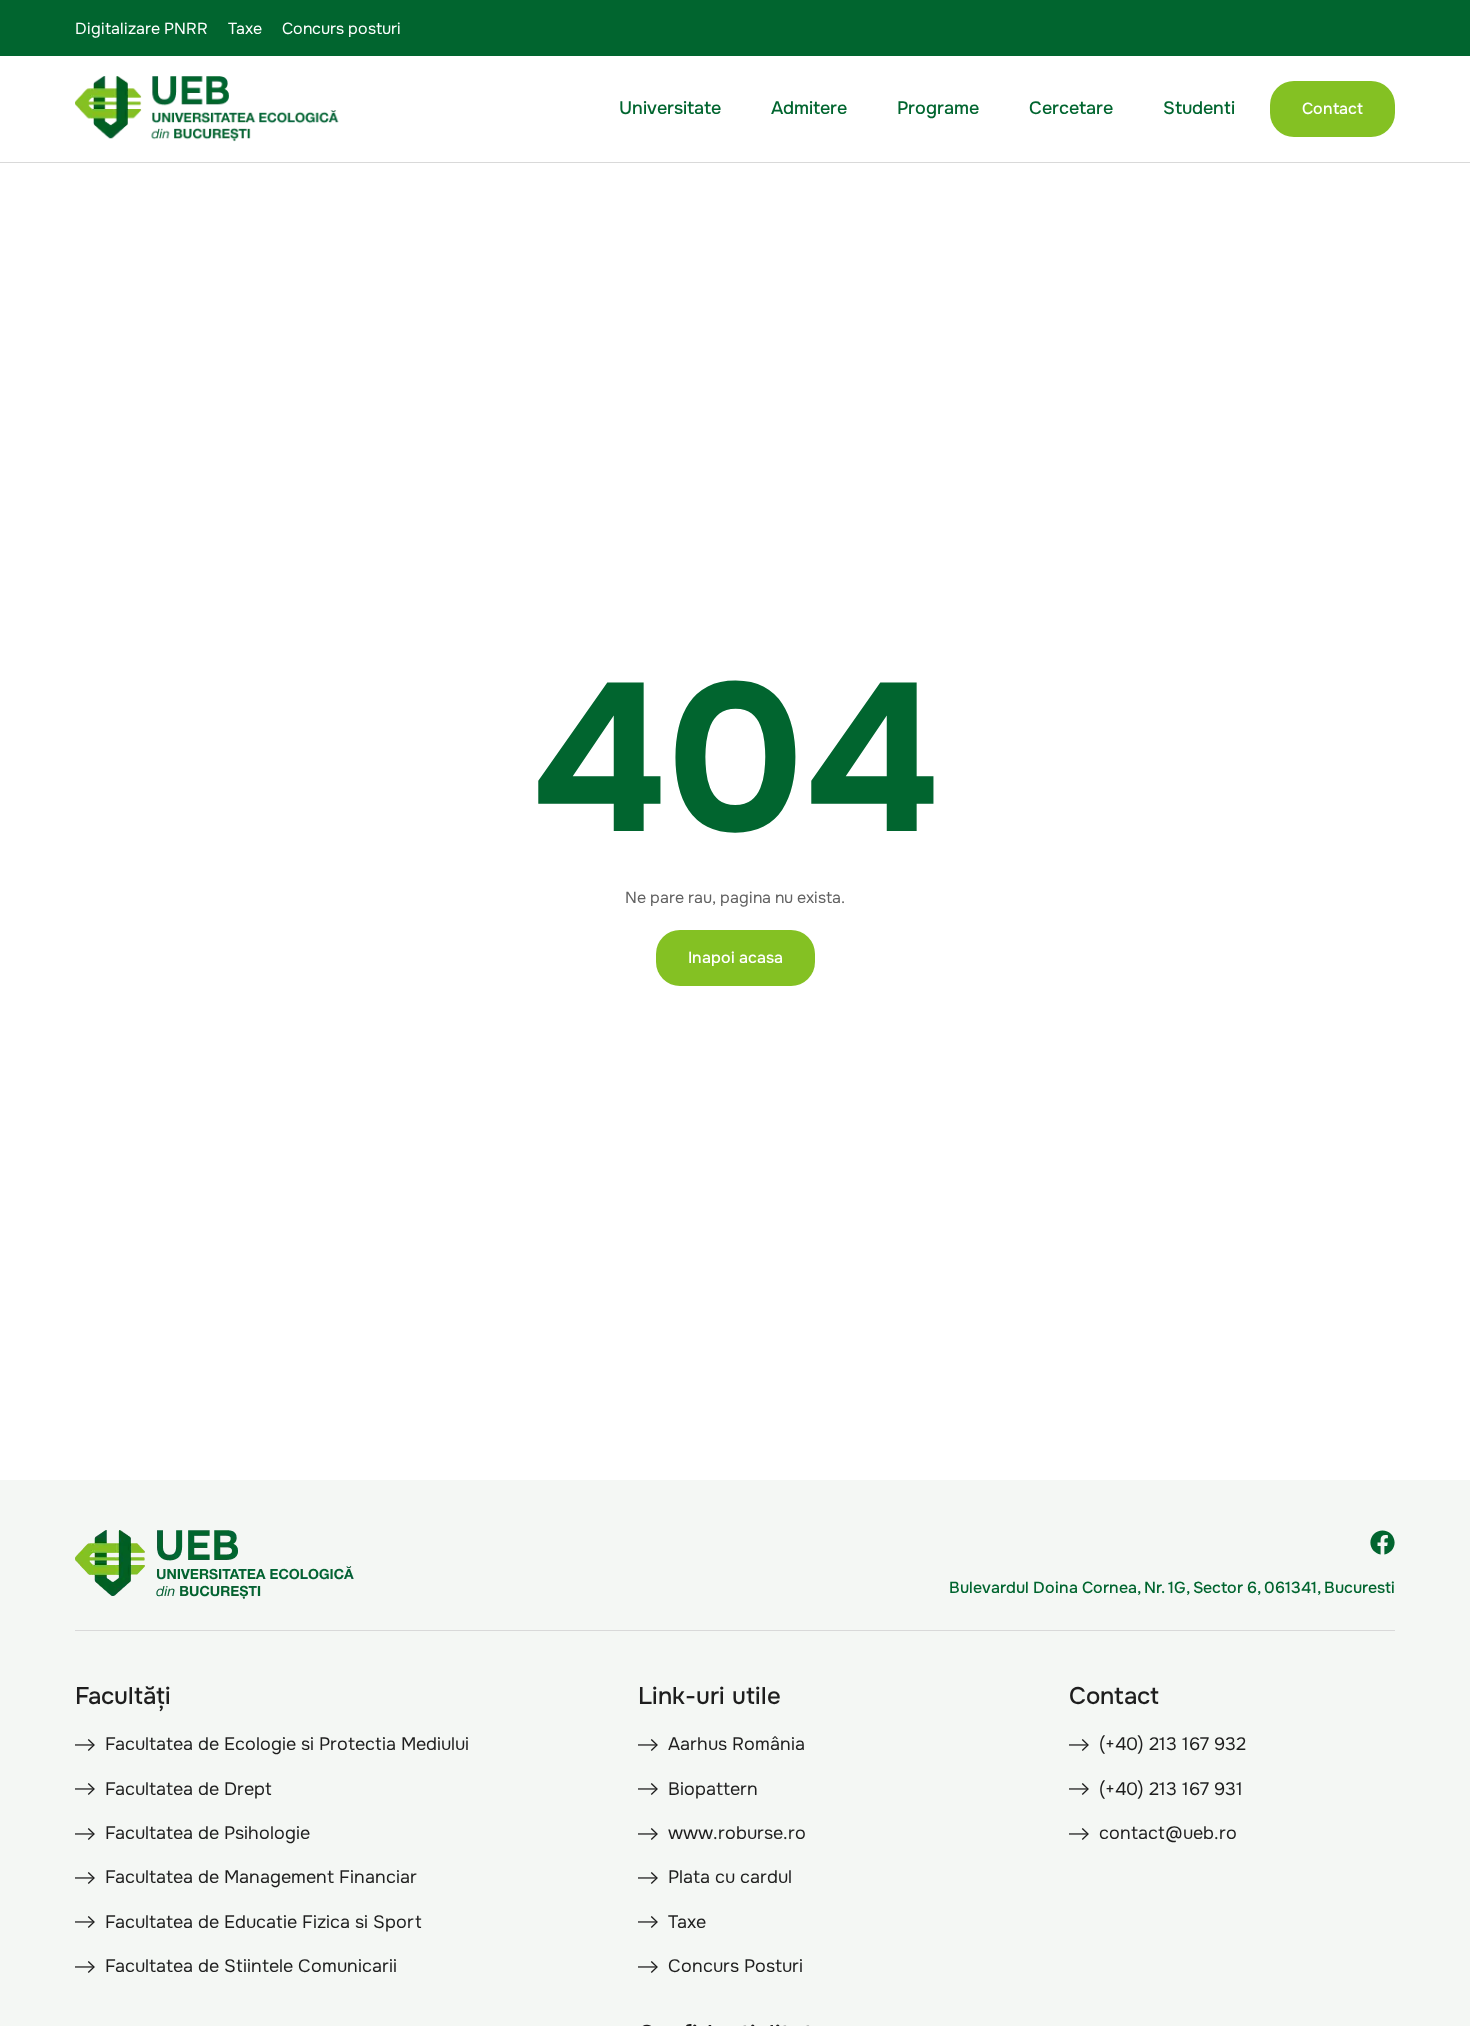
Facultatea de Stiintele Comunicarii (251, 1966)
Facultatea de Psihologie (207, 1833)
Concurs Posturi (735, 1966)
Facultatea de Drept (188, 1789)
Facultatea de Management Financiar (261, 1877)
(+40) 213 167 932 (1172, 1744)
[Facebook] (1382, 1542)
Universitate (670, 108)
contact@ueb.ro (1168, 1833)
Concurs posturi (341, 28)
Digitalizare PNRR (141, 28)
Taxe (245, 28)
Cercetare (1071, 108)
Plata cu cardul (730, 1877)
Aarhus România (736, 1744)
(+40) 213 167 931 (1171, 1789)
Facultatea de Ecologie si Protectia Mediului (287, 1744)
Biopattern (713, 1789)
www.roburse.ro (737, 1833)
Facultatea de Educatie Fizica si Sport (263, 1922)
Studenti (1199, 108)
